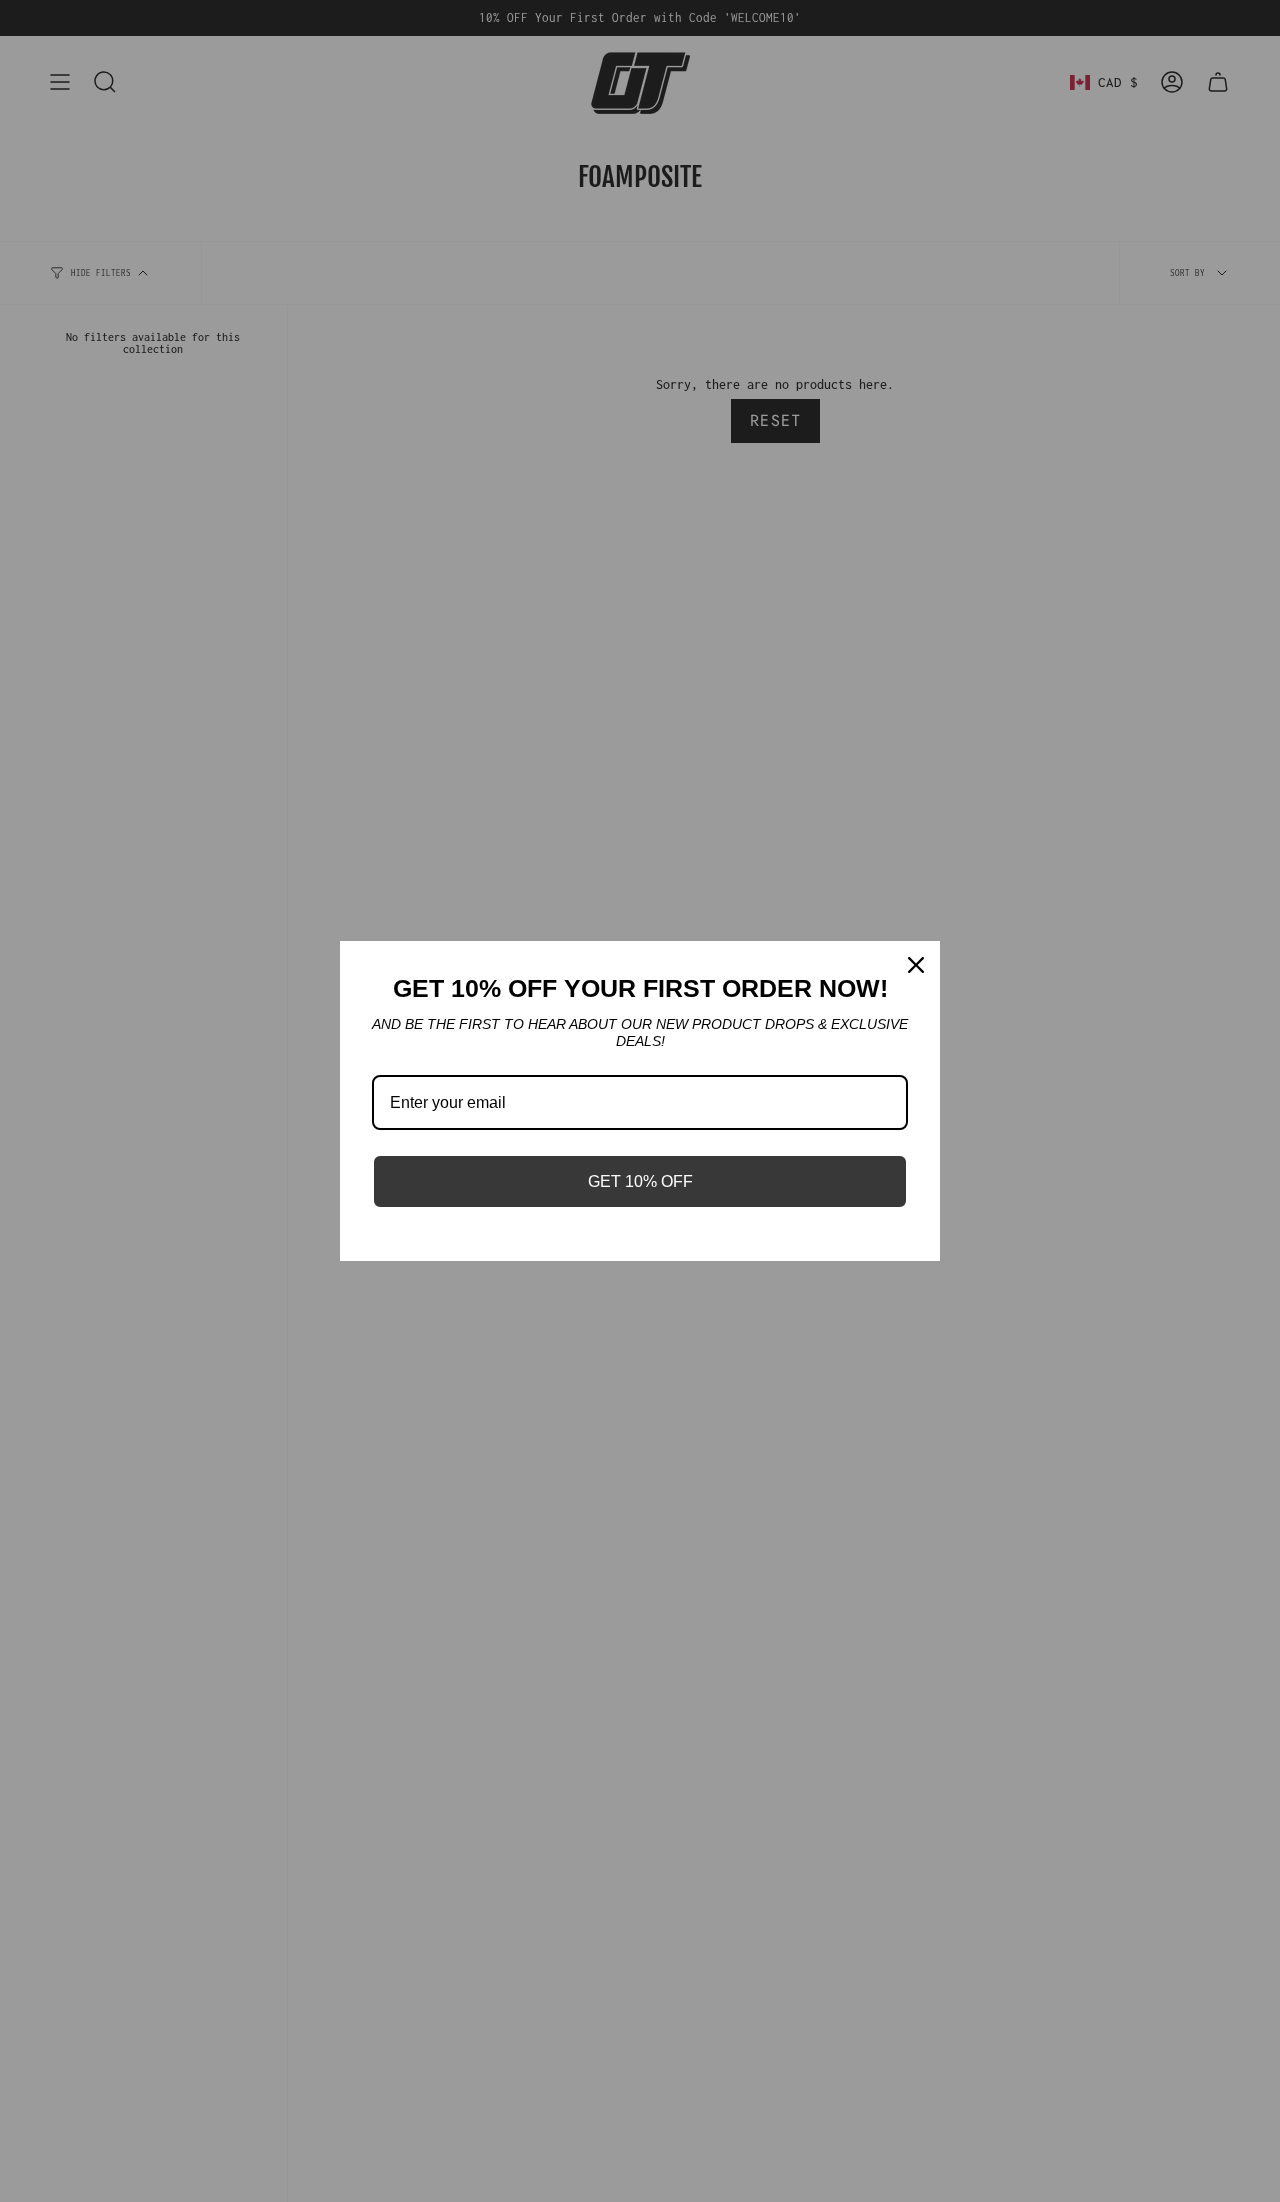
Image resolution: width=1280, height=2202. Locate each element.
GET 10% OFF (640, 1181)
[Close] (916, 965)
